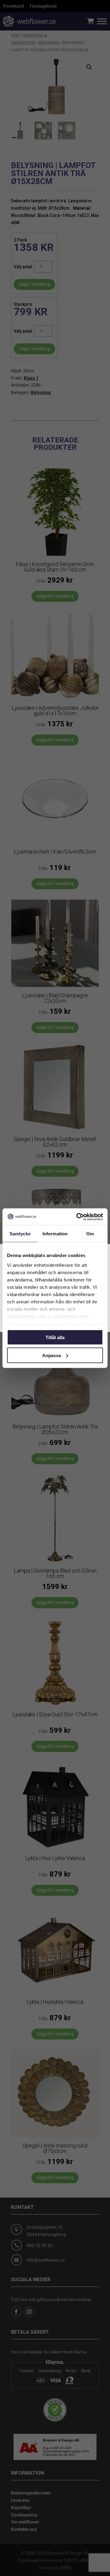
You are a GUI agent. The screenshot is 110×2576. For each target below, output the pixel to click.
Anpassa (51, 1355)
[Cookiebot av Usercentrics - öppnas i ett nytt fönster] (78, 1217)
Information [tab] (55, 1234)
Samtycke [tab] (20, 1234)
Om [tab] (90, 1234)
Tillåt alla (55, 1337)
